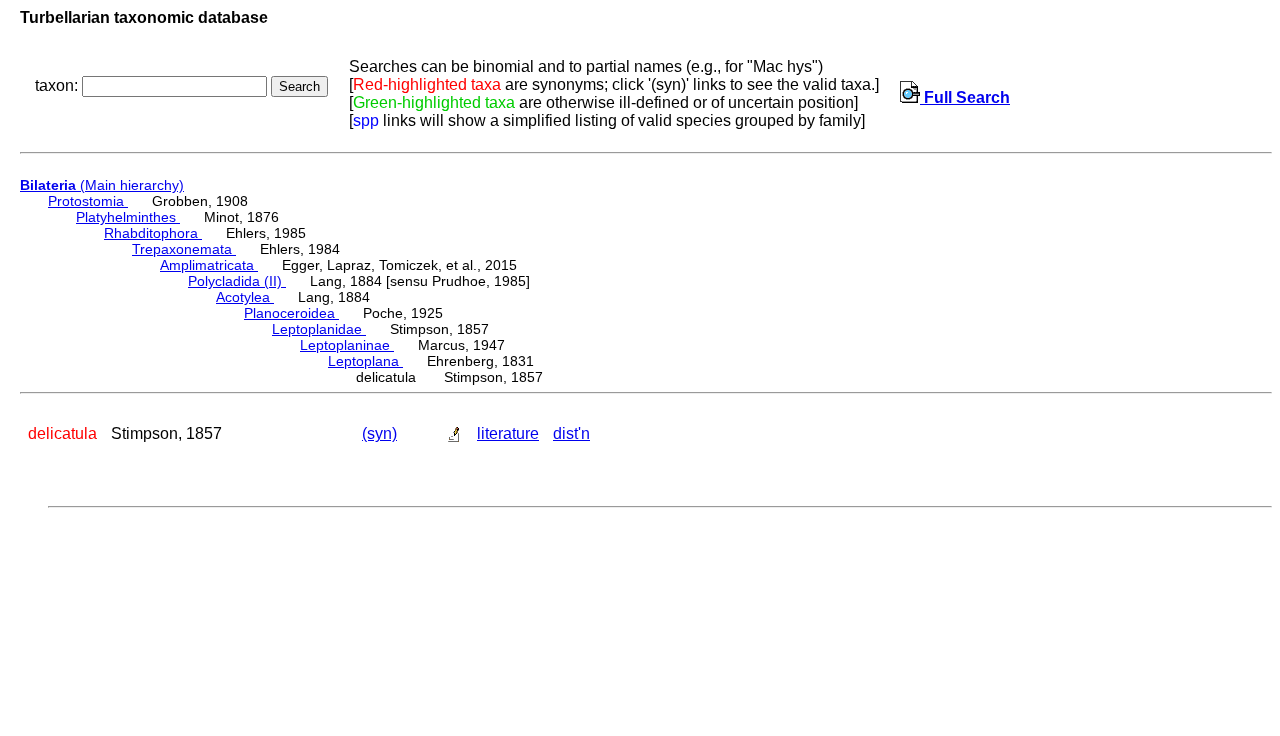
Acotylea (245, 297)
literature (508, 433)
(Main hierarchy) (102, 185)
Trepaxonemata (184, 249)
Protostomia (88, 201)
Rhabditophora (153, 233)
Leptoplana (365, 361)
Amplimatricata (209, 265)
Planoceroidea (291, 313)
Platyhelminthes (128, 217)
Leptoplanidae (319, 329)
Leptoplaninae (347, 345)
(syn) (379, 433)
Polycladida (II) (237, 281)
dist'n (571, 433)
